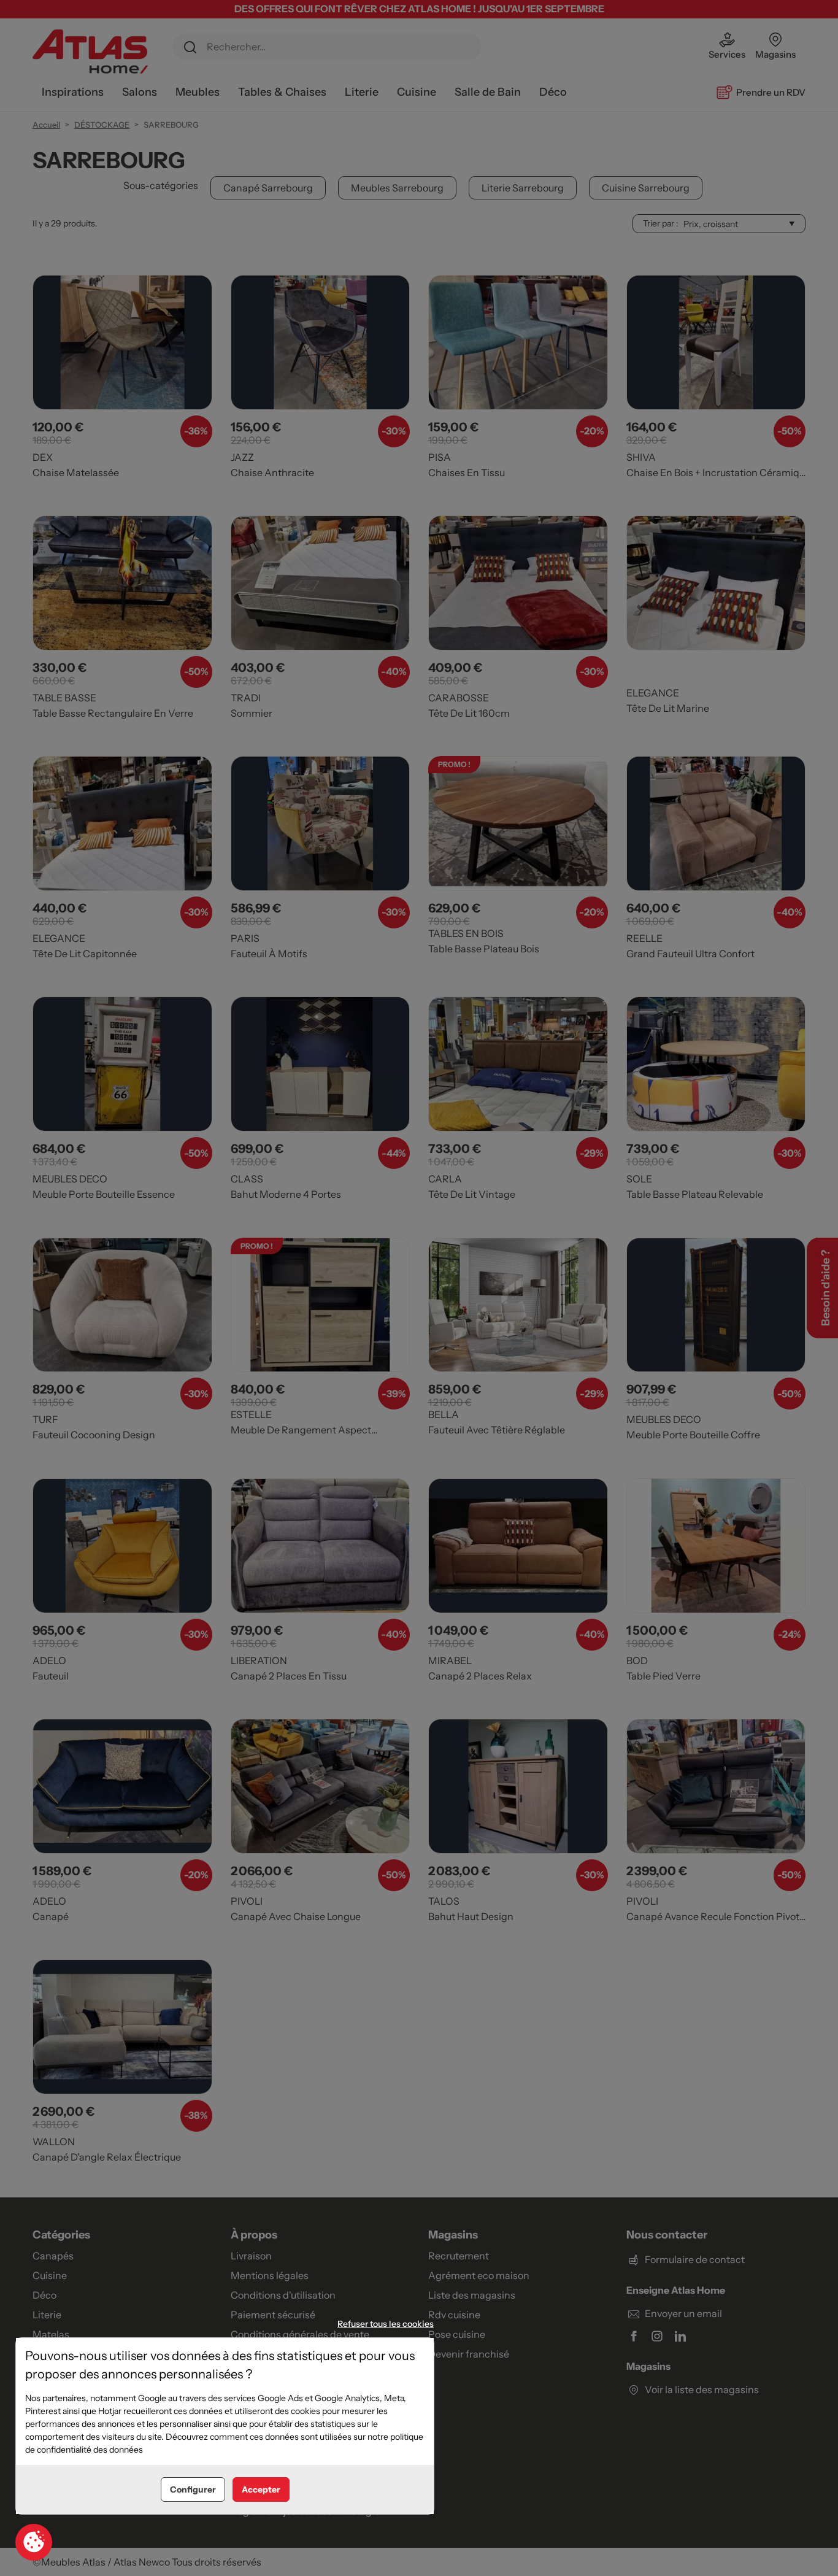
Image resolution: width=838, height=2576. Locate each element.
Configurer (193, 2489)
